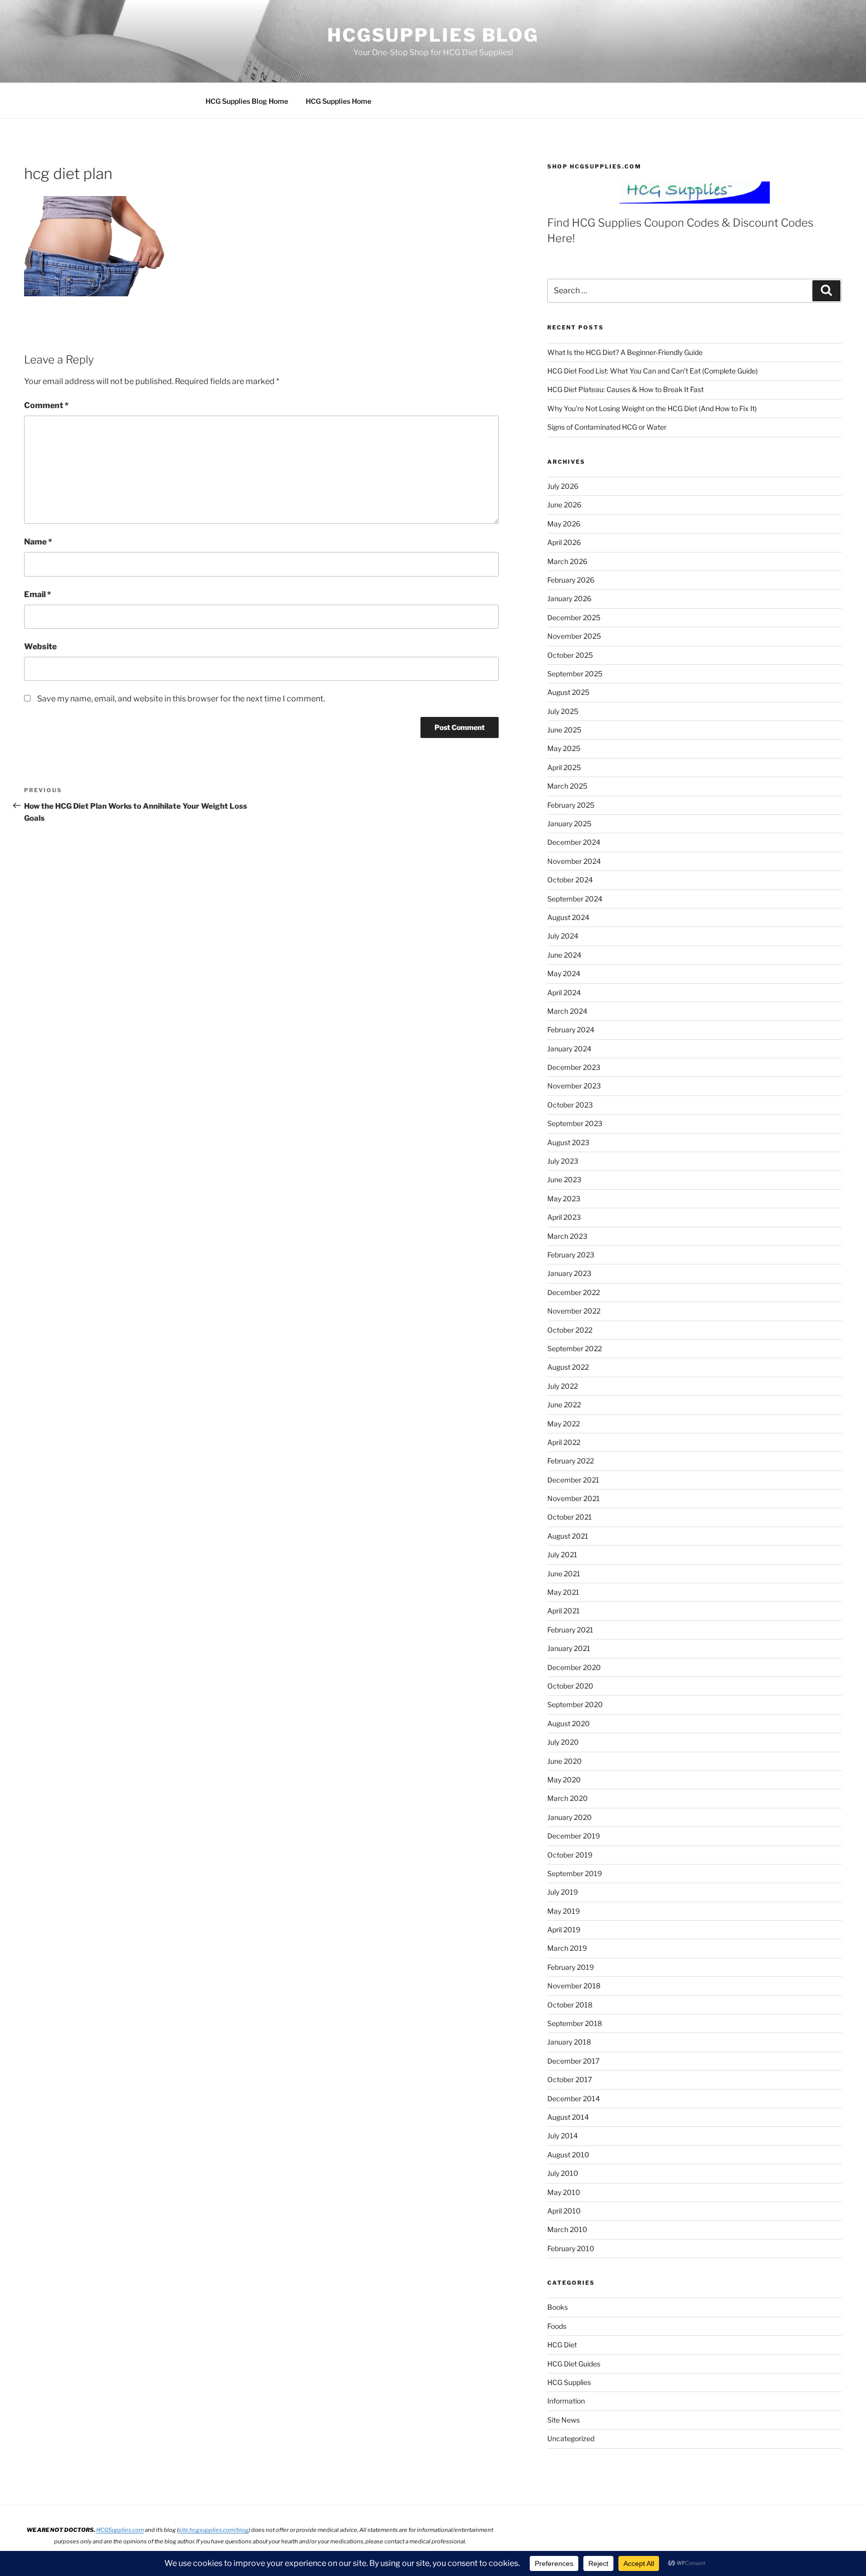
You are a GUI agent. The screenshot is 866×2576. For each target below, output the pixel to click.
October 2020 (570, 1686)
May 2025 (564, 748)
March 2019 (567, 1948)
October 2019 (570, 1855)
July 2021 (562, 1554)
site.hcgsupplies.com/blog (213, 2530)
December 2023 (574, 1067)
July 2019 (563, 1892)
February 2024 (571, 1030)
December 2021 (573, 1480)
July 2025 (563, 711)
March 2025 (567, 786)
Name (38, 542)
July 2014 (563, 2136)
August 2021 (568, 1536)
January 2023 (569, 1273)
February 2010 (571, 2248)
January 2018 (569, 2042)
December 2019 (574, 1836)
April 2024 (564, 992)
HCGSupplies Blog (433, 35)
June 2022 (564, 1405)
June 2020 (565, 1761)
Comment (46, 405)
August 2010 (568, 2155)
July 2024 (563, 936)
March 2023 (567, 1236)
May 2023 (564, 1199)
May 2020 (564, 1780)
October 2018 (570, 2005)
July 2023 (563, 1161)
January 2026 (569, 598)
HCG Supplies (569, 2382)
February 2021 (570, 1630)
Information (566, 2401)
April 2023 (564, 1217)
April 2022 (564, 1442)
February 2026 (571, 580)
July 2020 (563, 1742)
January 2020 (570, 1817)
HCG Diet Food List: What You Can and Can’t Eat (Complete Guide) (653, 371)
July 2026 (563, 486)
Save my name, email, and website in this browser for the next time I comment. (181, 699)
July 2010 (563, 2173)
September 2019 (575, 1873)
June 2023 (564, 1179)
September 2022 (575, 1348)
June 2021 (564, 1574)
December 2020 (574, 1667)
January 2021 (569, 1648)
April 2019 (564, 1929)
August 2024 (568, 917)
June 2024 (564, 955)
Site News (564, 2420)
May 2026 (564, 524)
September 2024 (575, 899)
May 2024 (564, 973)
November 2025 (574, 636)
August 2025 (568, 692)
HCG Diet (562, 2345)
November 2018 (574, 1986)
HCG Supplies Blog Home (247, 101)
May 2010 (564, 2192)
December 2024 (574, 842)
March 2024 (567, 1011)
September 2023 (575, 1123)
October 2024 (570, 880)
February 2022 (571, 1461)
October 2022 (570, 1330)
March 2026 (567, 561)
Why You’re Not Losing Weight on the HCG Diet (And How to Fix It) (652, 408)
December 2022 (574, 1292)
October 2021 (570, 1517)
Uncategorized (571, 2438)
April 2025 (564, 767)
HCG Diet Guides (574, 2364)
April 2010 (564, 2211)
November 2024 (574, 861)
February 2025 (571, 805)
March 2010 (567, 2229)
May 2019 (564, 1911)
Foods (557, 2326)
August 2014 (568, 2117)
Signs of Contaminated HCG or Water (607, 427)
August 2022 (568, 1367)
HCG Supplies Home (339, 101)
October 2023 (570, 1105)
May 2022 (564, 1424)
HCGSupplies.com (120, 2530)
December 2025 (574, 617)
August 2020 (569, 1723)
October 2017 (570, 2079)
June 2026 (564, 505)
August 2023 (568, 1142)
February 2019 (571, 1967)
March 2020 (568, 1798)
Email (38, 594)
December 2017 (573, 2061)
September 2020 (575, 1704)
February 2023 (571, 1255)
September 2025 (575, 674)
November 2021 (574, 1498)
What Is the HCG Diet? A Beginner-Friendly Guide (625, 352)
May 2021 (563, 1592)
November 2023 (574, 1086)
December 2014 (574, 2098)
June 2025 (564, 730)
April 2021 (564, 1611)
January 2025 (569, 823)
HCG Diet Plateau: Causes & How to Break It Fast (625, 389)
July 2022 (563, 1386)
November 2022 (574, 1311)
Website (40, 647)
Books (558, 2307)
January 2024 (569, 1049)
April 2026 (564, 542)
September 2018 (575, 2023)
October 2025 (570, 655)
